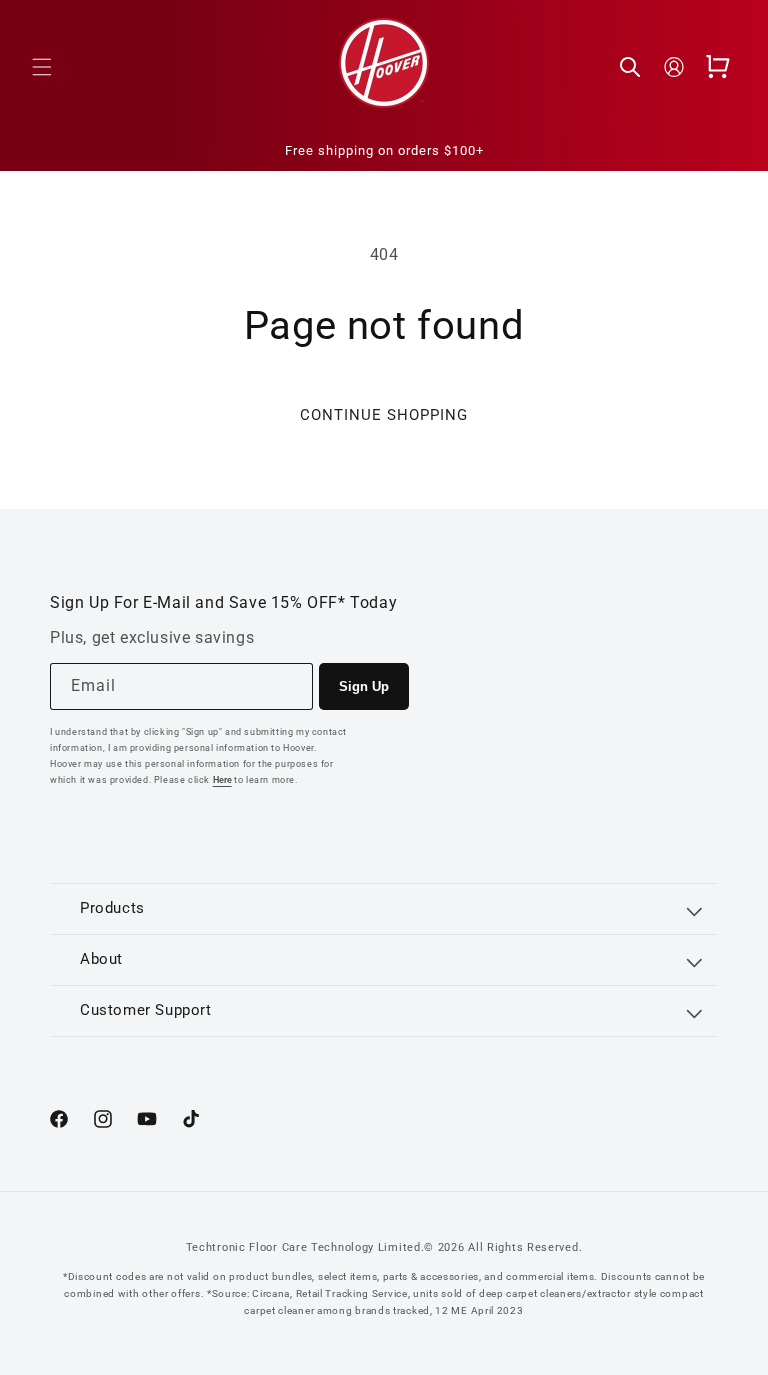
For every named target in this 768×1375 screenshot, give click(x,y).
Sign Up (364, 686)
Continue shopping (384, 415)
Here (222, 780)
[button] (42, 67)
